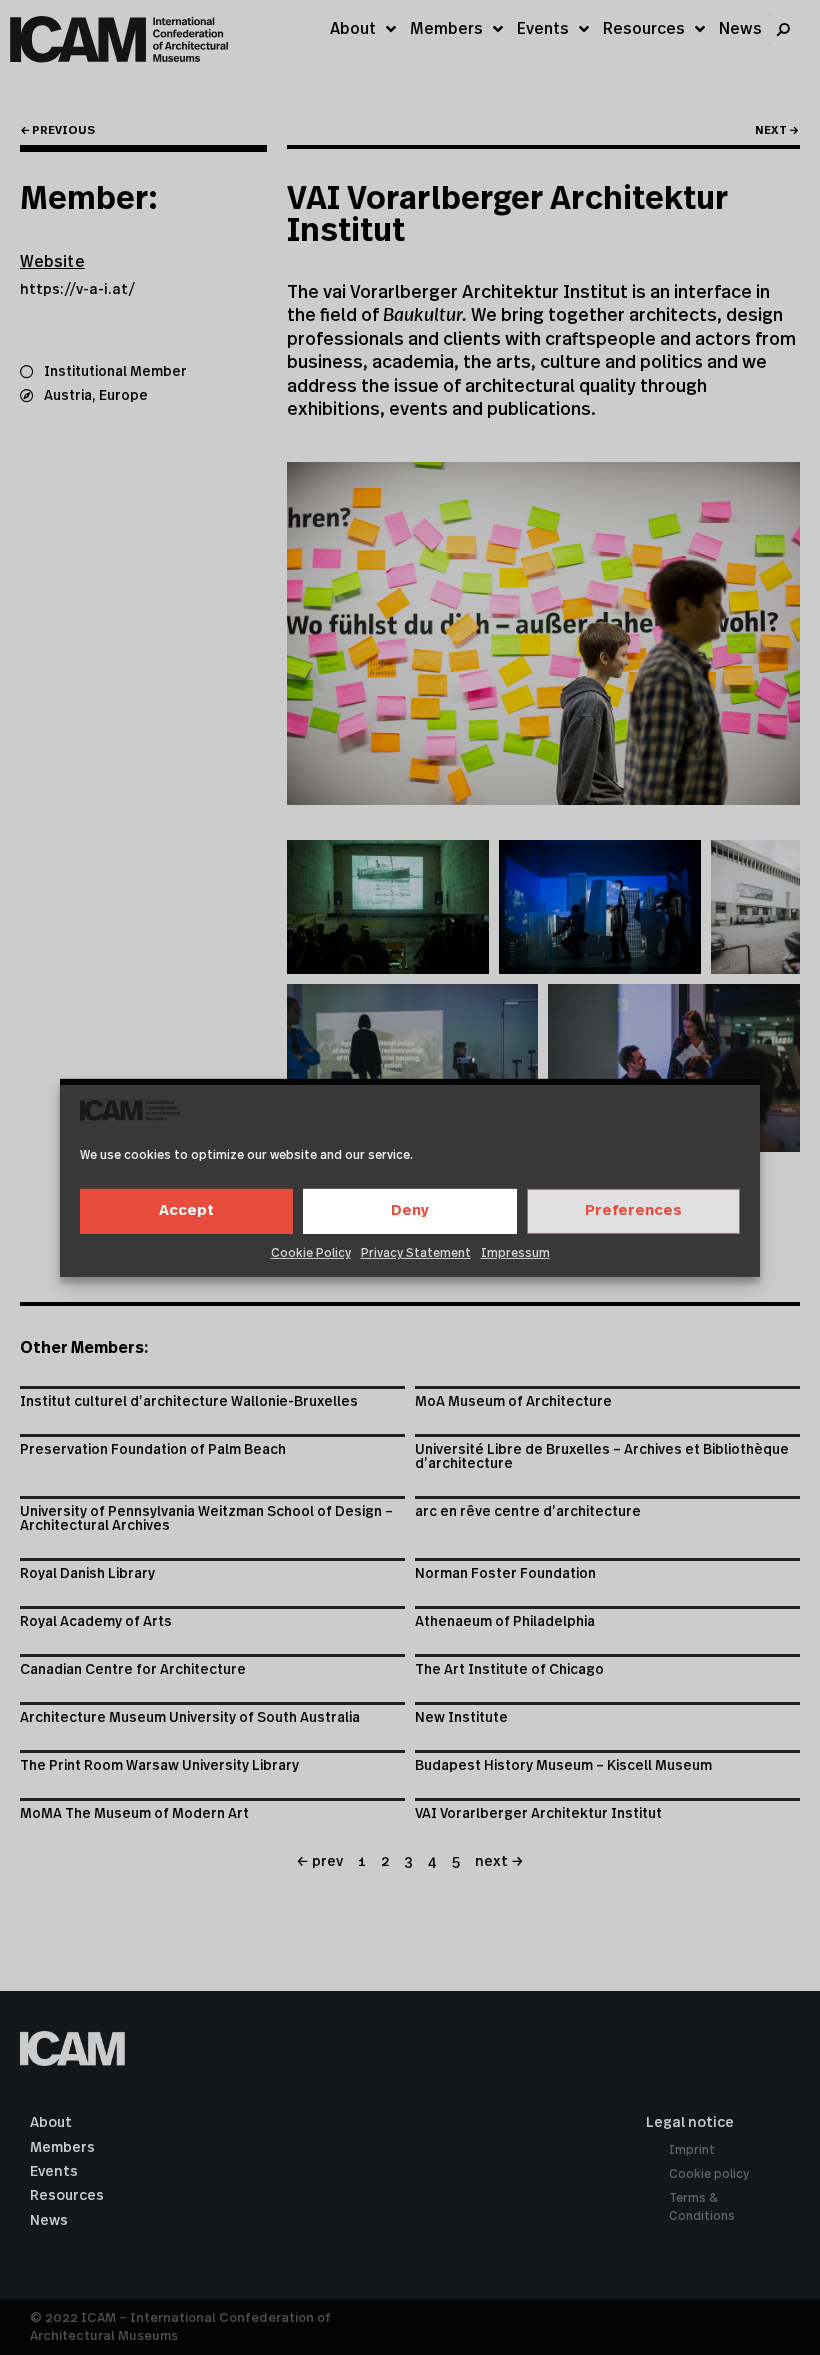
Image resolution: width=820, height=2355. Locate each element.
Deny (410, 1210)
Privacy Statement (416, 1253)
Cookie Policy (311, 1253)
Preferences (633, 1210)
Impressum (515, 1253)
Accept (186, 1210)
